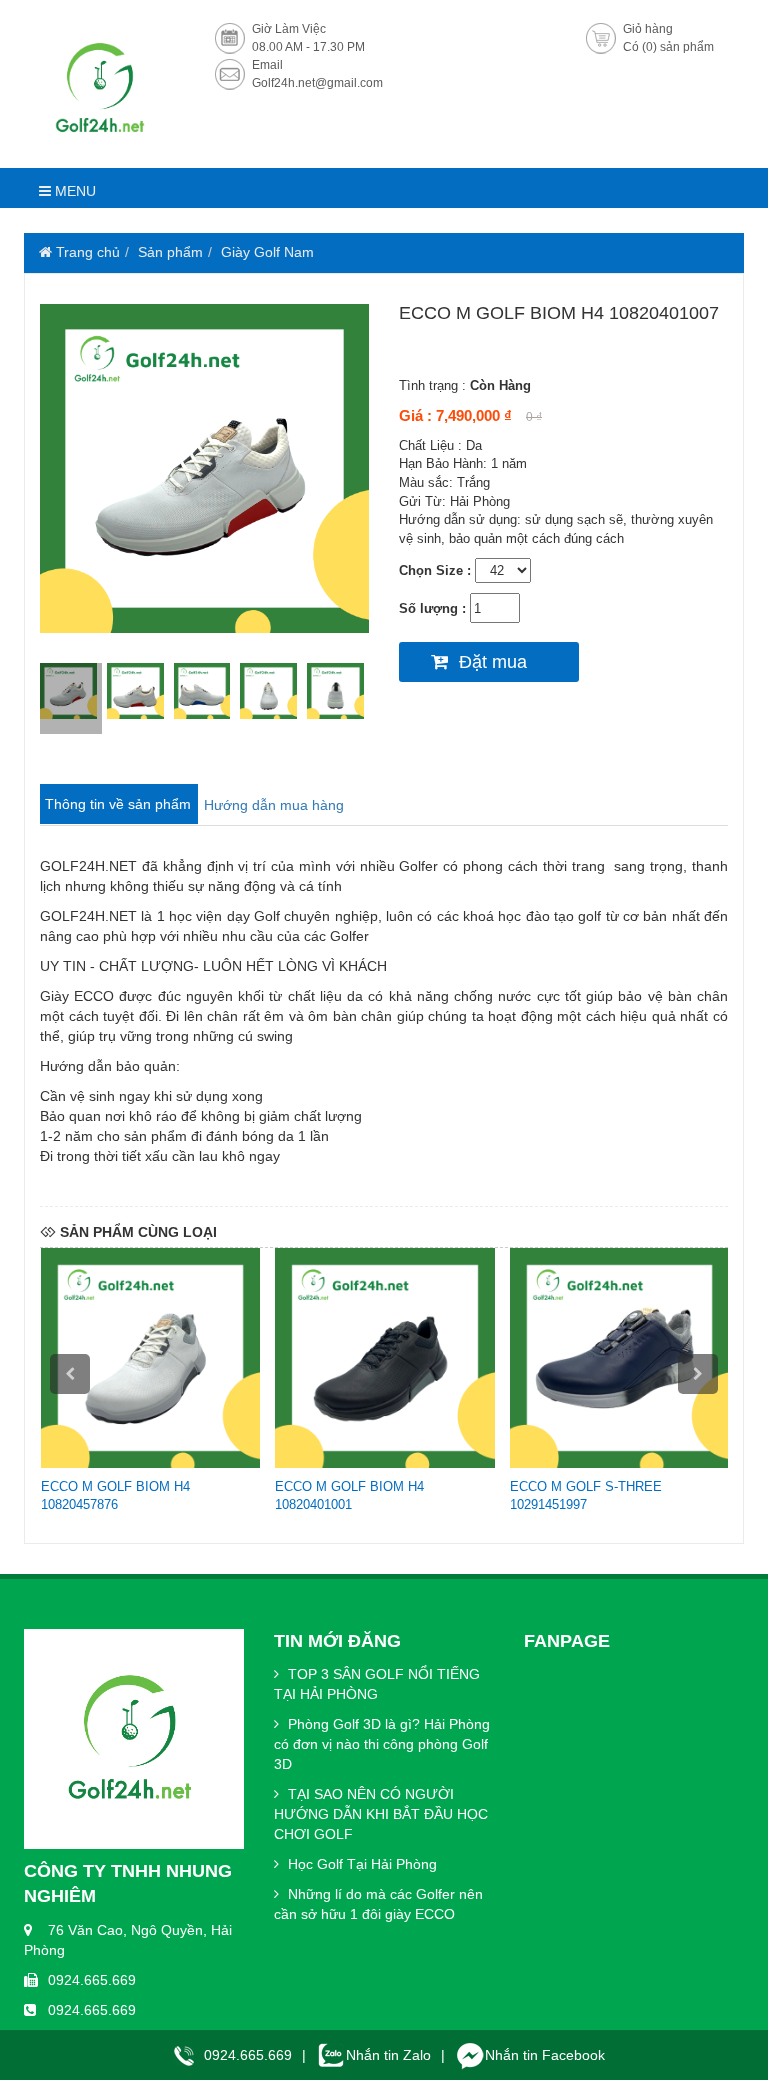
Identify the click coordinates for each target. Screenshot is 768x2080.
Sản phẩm (170, 252)
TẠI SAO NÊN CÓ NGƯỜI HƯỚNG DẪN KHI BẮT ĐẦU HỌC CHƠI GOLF (381, 1814)
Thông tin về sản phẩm (118, 804)
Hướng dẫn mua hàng (274, 805)
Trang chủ (86, 252)
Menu (73, 191)
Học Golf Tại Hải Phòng (360, 1864)
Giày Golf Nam (267, 252)
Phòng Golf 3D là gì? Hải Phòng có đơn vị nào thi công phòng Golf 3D (382, 1744)
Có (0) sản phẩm (668, 47)
